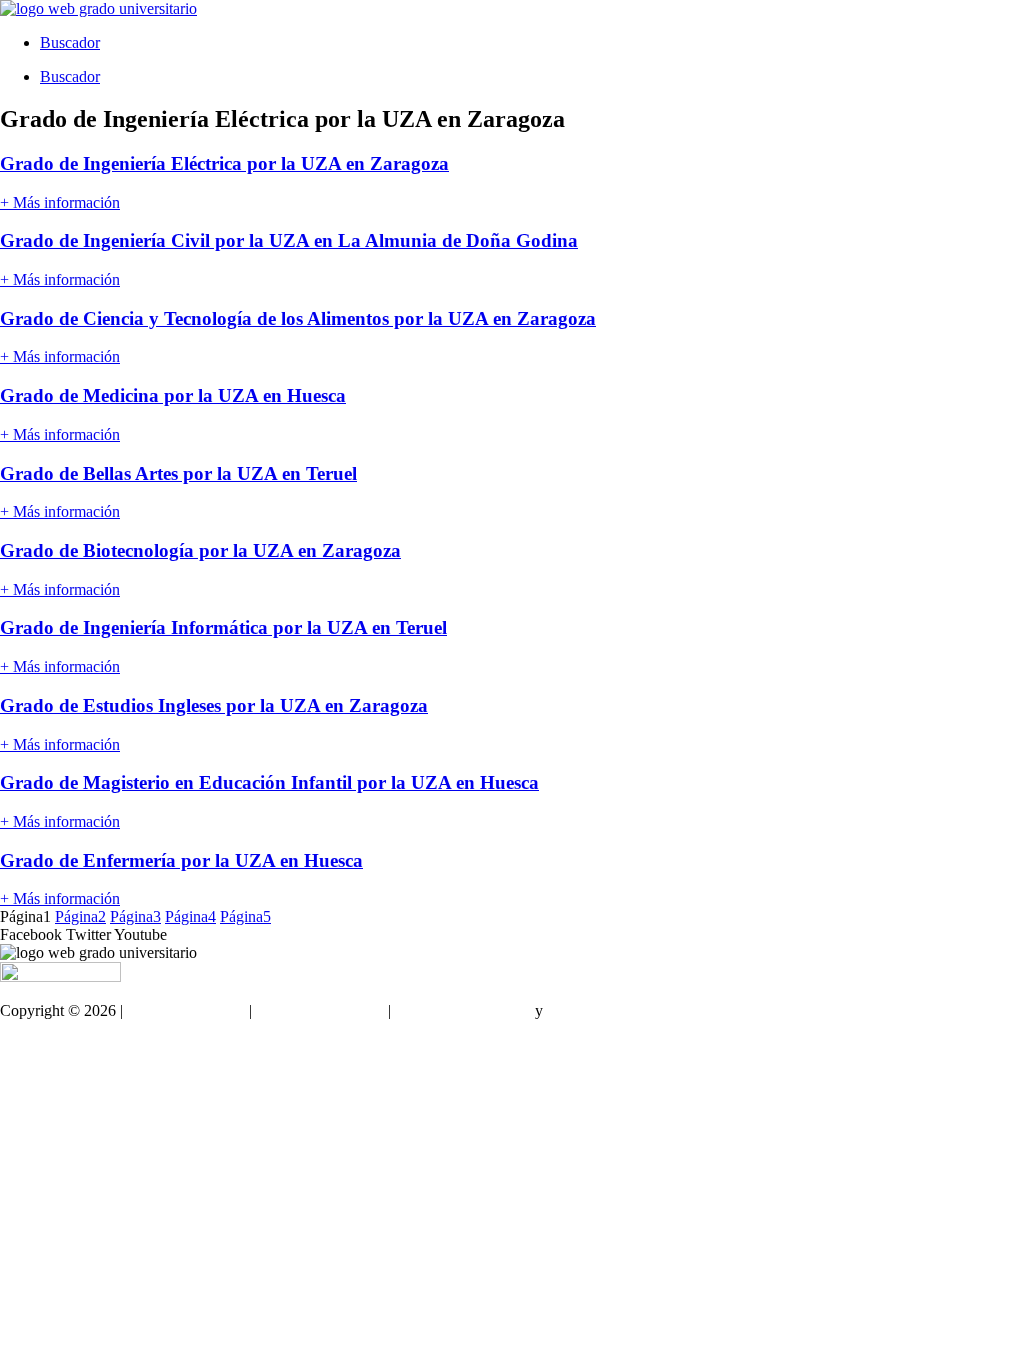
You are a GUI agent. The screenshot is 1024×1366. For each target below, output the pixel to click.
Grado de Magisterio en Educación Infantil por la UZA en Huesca (269, 782)
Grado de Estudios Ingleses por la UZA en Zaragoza (214, 705)
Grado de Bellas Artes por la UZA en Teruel (178, 473)
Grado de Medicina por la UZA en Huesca (173, 395)
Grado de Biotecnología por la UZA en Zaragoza (200, 550)
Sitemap (25, 1078)
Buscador (70, 42)
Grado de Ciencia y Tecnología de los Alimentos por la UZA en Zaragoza (298, 318)
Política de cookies (606, 1010)
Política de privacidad (463, 1010)
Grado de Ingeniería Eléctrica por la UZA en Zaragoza (224, 163)
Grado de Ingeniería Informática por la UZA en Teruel (223, 627)
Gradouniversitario (186, 1010)
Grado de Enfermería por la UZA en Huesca (181, 860)
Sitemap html (41, 1044)
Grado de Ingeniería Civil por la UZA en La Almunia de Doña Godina (289, 240)
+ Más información (60, 202)
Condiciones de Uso (320, 1010)
